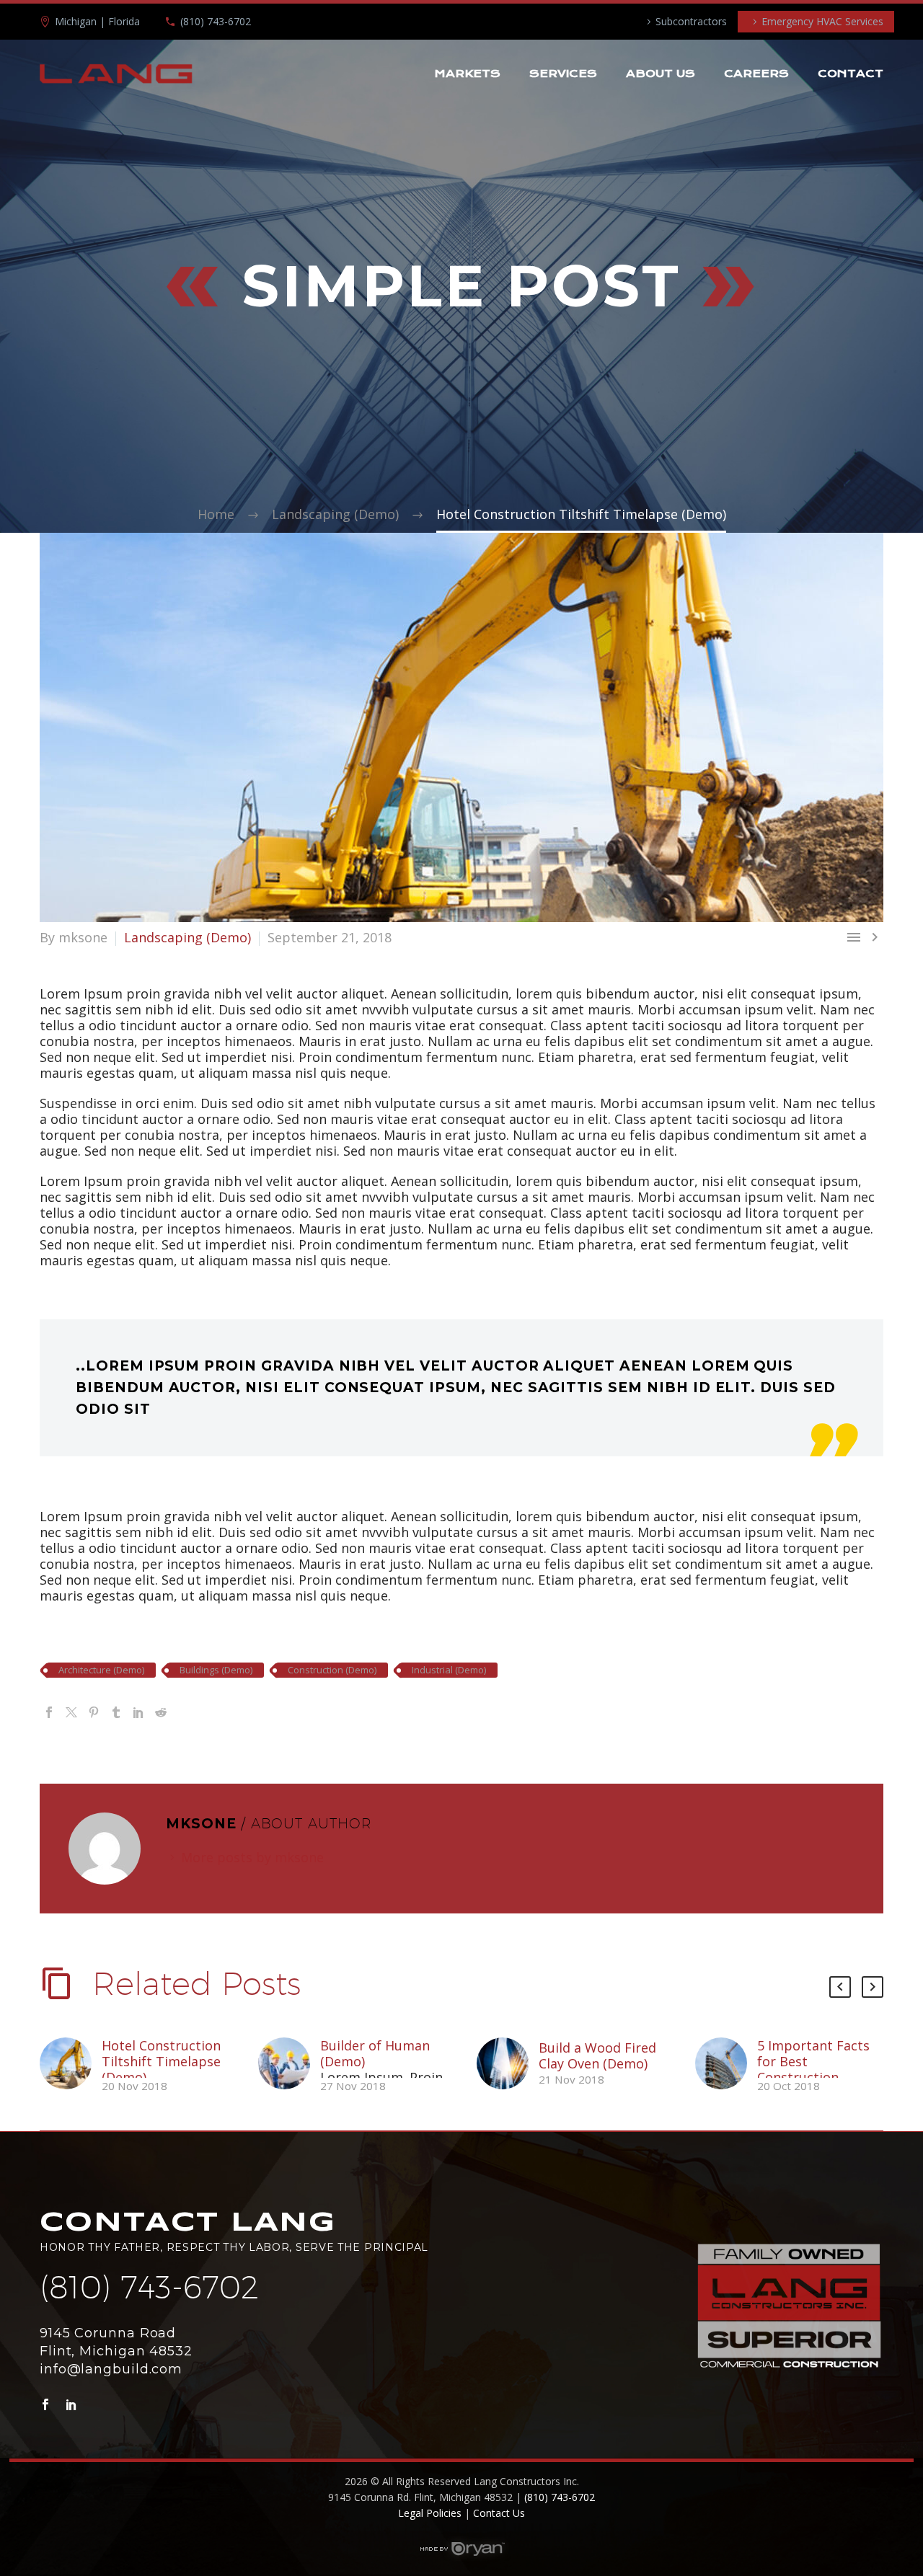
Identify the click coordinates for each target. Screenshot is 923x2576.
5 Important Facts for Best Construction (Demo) (813, 2069)
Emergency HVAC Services (822, 21)
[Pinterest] (94, 1712)
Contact (851, 74)
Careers (756, 74)
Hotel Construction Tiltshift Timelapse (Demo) (161, 2061)
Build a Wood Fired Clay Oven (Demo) (597, 2055)
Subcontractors (691, 21)
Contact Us (499, 2513)
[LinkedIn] (138, 1712)
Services (563, 74)
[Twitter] (71, 1712)
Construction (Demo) (332, 1670)
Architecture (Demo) (101, 1670)
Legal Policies (430, 2513)
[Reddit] (161, 1712)
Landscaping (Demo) (187, 937)
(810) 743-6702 (216, 21)
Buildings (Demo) (216, 1670)
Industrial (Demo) (449, 1670)
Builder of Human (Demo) (375, 2053)
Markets (467, 74)
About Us (661, 74)
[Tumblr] (116, 1712)
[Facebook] (49, 1712)
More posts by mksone (252, 1857)
